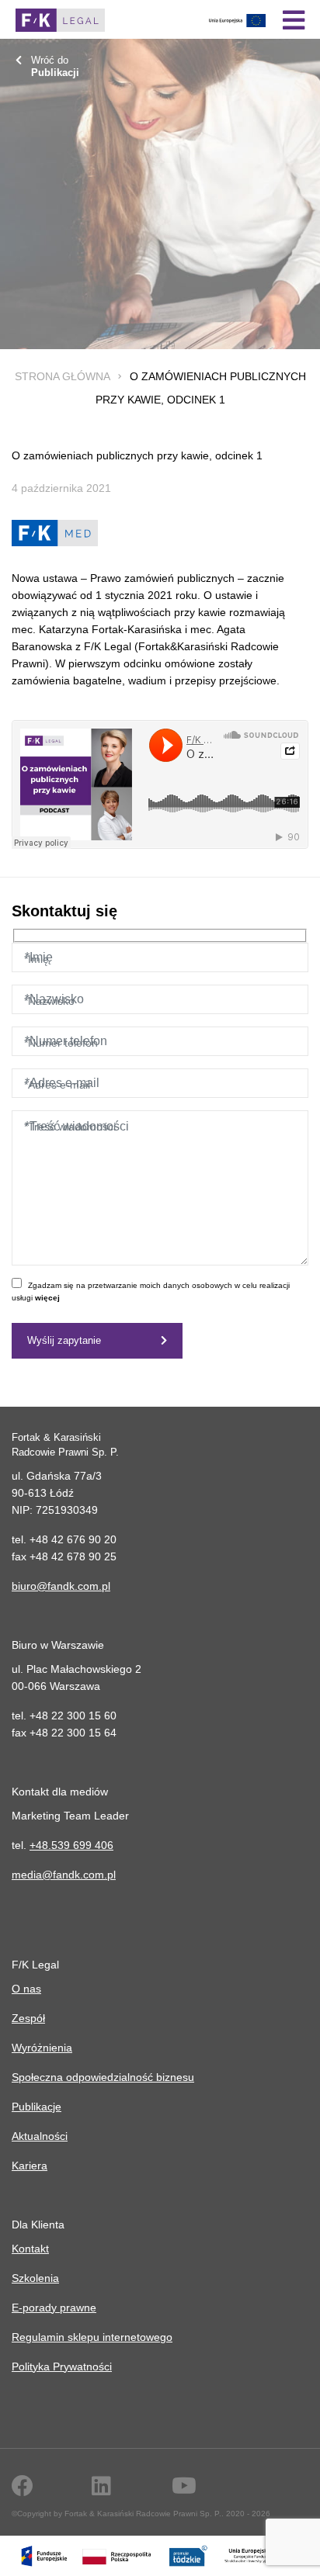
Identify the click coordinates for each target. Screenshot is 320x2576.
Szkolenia (35, 2278)
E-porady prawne (54, 2308)
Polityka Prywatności (62, 2367)
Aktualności (40, 2136)
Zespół (28, 2018)
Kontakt (30, 2249)
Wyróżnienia (42, 2048)
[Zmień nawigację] (294, 20)
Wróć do (55, 66)
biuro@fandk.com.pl (61, 1586)
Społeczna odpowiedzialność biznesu (103, 2077)
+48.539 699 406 (71, 1845)
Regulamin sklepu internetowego (92, 2337)
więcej (47, 1298)
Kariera (30, 2166)
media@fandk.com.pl (64, 1875)
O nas (26, 1989)
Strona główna (62, 376)
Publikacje (37, 2107)
